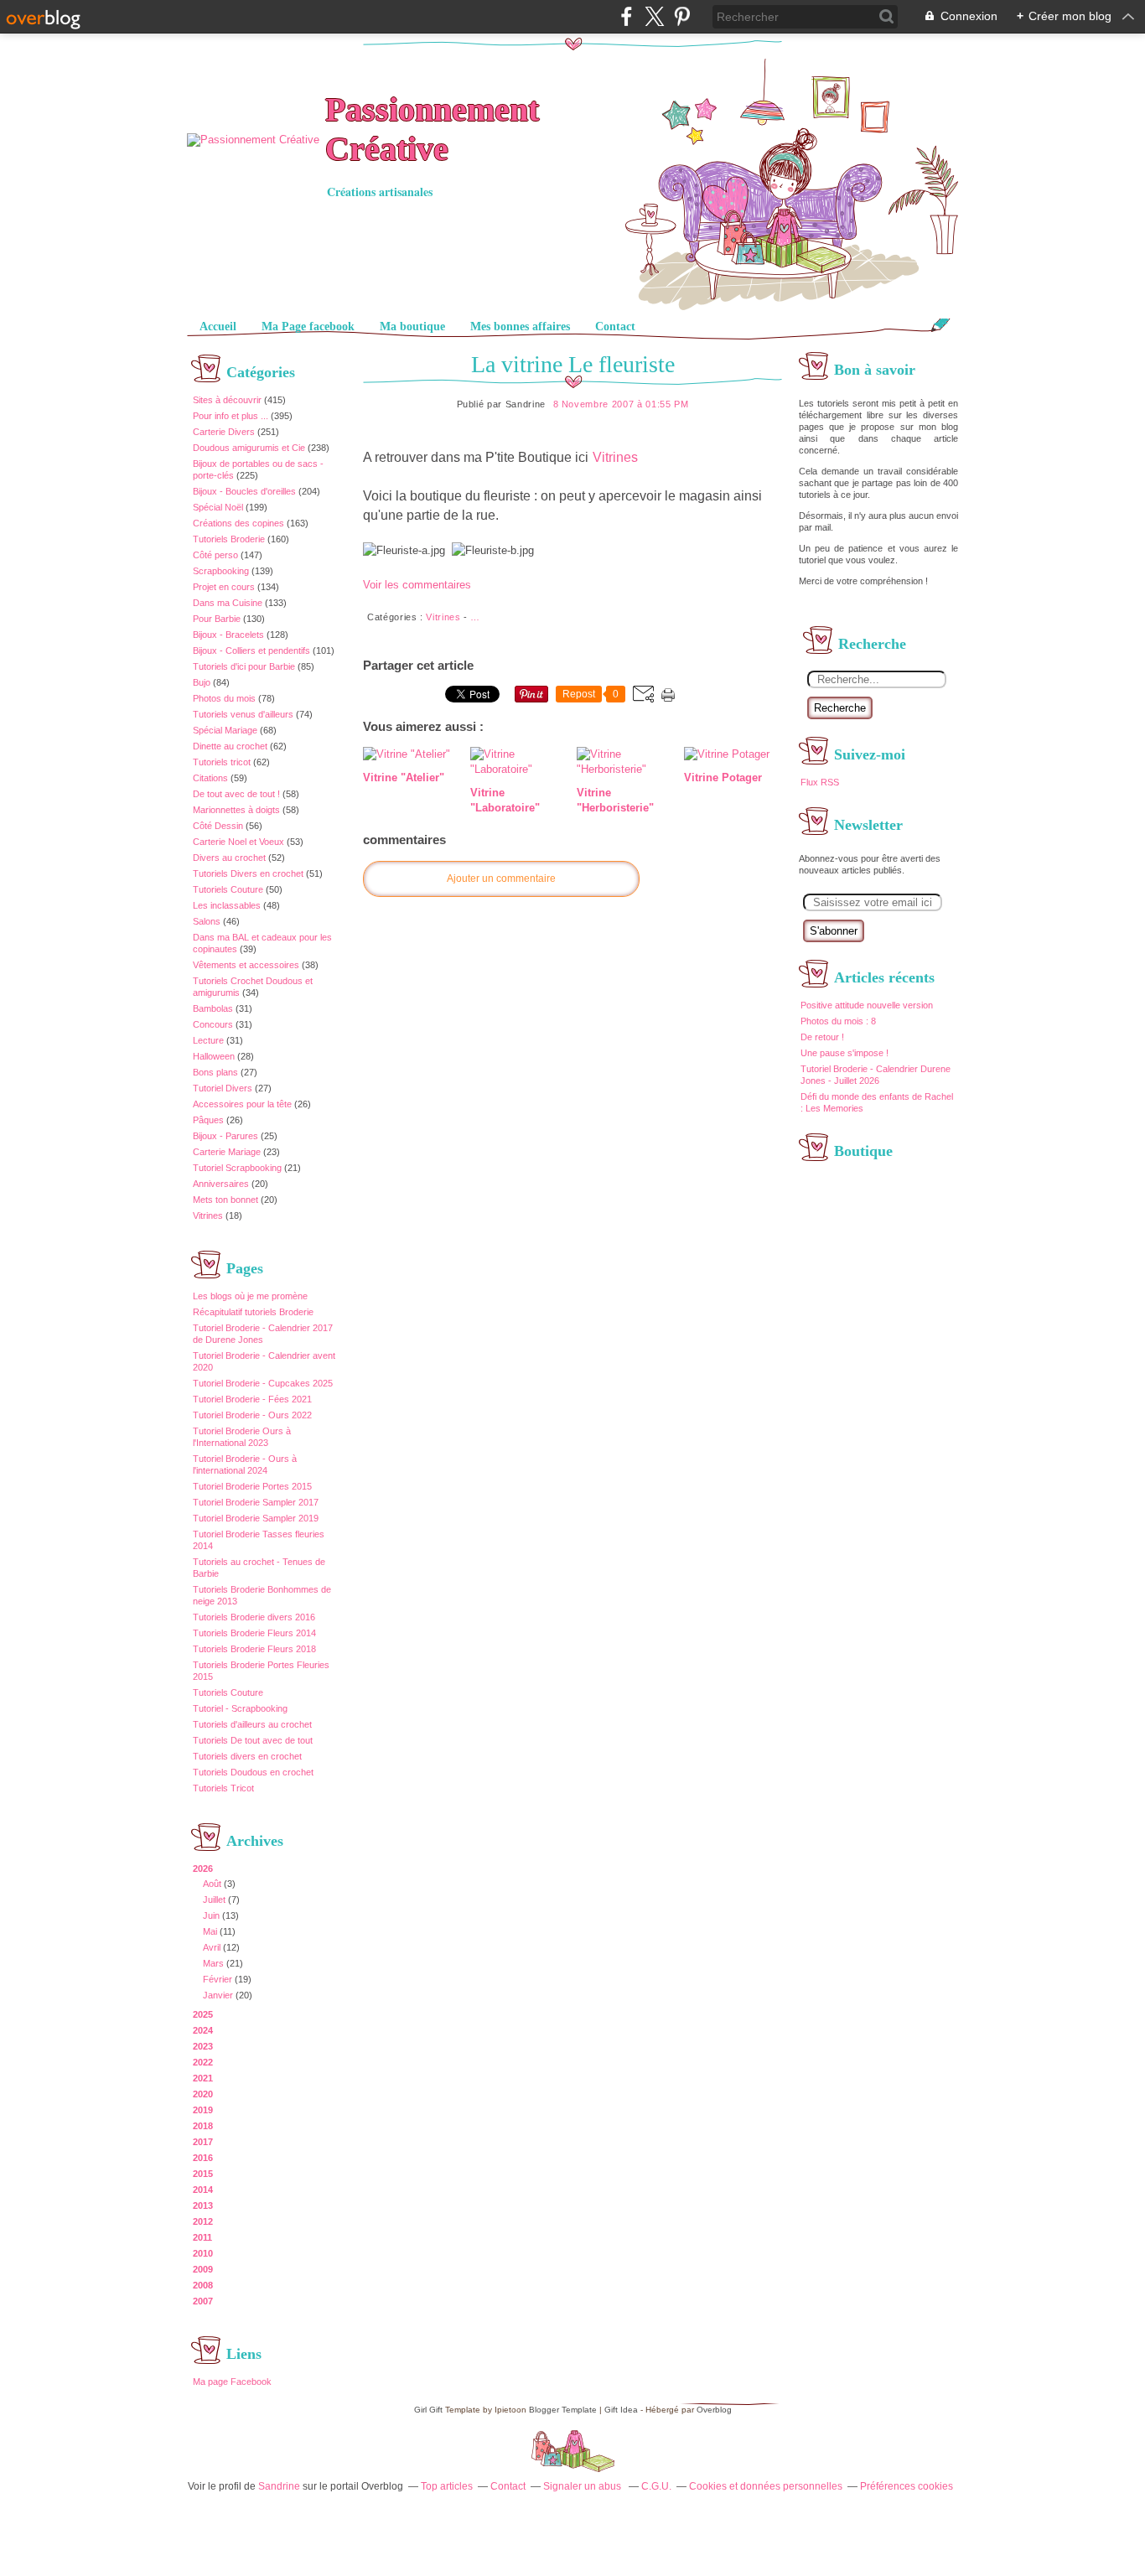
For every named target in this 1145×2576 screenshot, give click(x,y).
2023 (203, 2046)
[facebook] (627, 16)
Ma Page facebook (308, 327)
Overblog (714, 2410)
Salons (207, 921)
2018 (203, 2126)
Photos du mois (224, 698)
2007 (203, 2301)
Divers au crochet (229, 858)
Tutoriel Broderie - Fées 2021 (252, 1399)
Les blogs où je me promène (250, 1296)
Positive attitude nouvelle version (867, 1005)
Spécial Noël (218, 507)
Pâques (208, 1120)
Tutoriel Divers (223, 1088)
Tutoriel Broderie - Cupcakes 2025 (263, 1383)
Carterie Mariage (227, 1152)
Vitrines (208, 1215)
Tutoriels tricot (222, 762)
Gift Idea (621, 2410)
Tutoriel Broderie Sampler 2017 (256, 1502)
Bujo (202, 682)
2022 (203, 2062)
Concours (213, 1024)
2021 (203, 2078)
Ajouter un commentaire (501, 879)
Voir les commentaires (417, 585)
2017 (203, 2142)
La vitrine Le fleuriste (573, 364)
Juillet (214, 1900)
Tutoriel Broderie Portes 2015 (252, 1486)
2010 (203, 2253)
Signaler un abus (583, 2486)
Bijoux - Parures (225, 1136)
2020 (203, 2094)
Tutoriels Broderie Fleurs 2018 (254, 1649)
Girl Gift (428, 2410)
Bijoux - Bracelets (228, 635)
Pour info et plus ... (231, 416)
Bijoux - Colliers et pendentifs (251, 650)
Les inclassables (227, 905)
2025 (203, 2014)
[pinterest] (682, 16)
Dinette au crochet (230, 746)
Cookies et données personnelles (766, 2486)
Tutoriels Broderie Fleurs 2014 (254, 1633)
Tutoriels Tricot (223, 1788)
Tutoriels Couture (228, 889)
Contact (615, 327)
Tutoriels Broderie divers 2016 (254, 1617)
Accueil (218, 327)
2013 (203, 2205)
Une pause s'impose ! (845, 1053)
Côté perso (215, 555)
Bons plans (215, 1072)
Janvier (218, 1995)
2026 (203, 1869)
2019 (203, 2110)
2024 (203, 2030)
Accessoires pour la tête (242, 1104)
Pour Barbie (217, 619)
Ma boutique (412, 327)
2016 (203, 2158)
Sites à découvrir (227, 400)
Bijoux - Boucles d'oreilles (244, 491)
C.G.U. (656, 2486)
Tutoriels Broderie (229, 539)
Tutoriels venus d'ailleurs (243, 714)
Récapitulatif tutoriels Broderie (253, 1312)
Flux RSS (820, 782)
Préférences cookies (907, 2486)
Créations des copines (238, 523)
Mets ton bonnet (225, 1200)
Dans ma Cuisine (228, 603)
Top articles (447, 2486)
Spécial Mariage (225, 730)
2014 (203, 2190)
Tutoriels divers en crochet (247, 1756)
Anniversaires (221, 1184)
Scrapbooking (221, 571)
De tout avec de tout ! (236, 794)
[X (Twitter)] (654, 16)
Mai (210, 1931)
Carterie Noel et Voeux (238, 842)
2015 (203, 2174)
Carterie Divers (224, 432)
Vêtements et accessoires (246, 965)
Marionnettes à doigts (236, 810)
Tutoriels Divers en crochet (248, 873)
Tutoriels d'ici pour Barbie (244, 666)
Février (218, 1979)
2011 (202, 2237)
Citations (210, 778)
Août (212, 1884)
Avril (212, 1947)
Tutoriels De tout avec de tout (253, 1740)
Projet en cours (224, 587)
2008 (203, 2285)
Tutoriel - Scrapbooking (240, 1708)
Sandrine (279, 2486)
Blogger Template (563, 2410)
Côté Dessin (218, 826)
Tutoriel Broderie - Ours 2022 (252, 1415)
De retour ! (822, 1037)
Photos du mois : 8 (838, 1021)
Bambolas (213, 1008)
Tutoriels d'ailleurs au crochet (252, 1724)
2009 (203, 2269)
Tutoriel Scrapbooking (237, 1168)
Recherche (840, 708)
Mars (213, 1963)
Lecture (208, 1040)
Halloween (214, 1056)
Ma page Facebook (232, 2382)
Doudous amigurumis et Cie (249, 448)
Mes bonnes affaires (520, 327)
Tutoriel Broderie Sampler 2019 (256, 1518)
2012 (203, 2221)
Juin (211, 1915)
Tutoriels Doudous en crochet (253, 1772)
